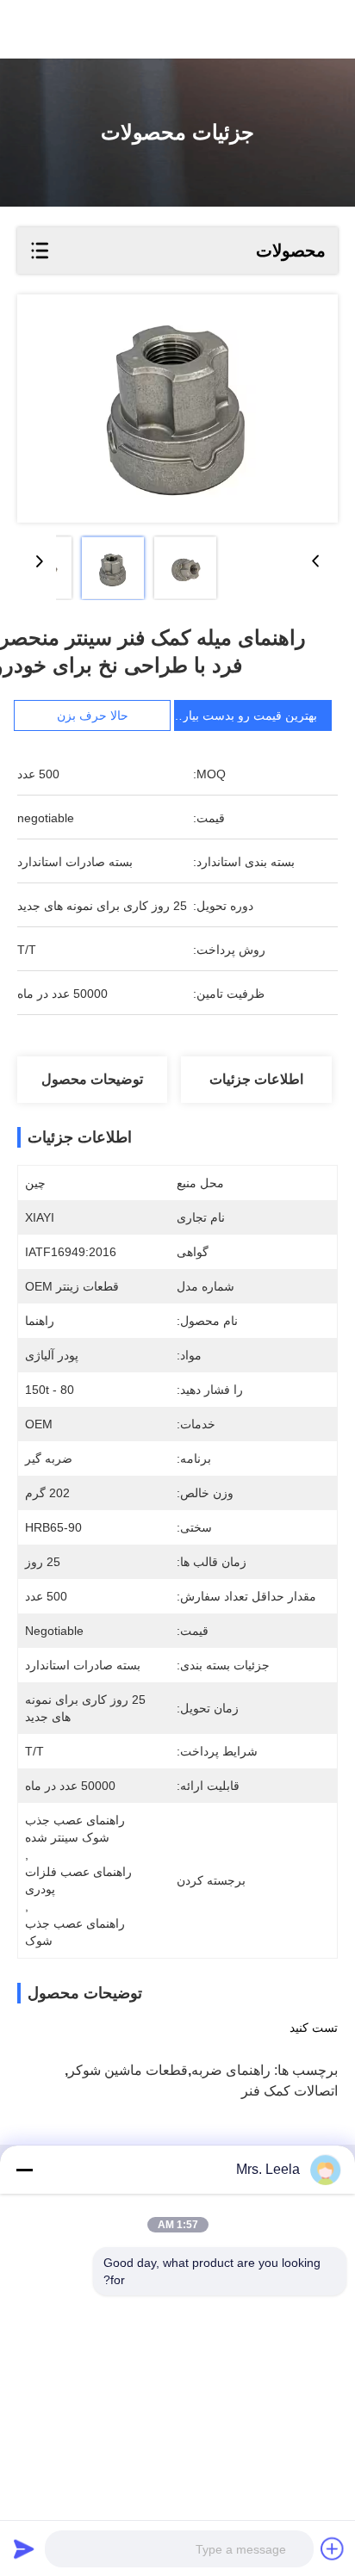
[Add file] (333, 2548)
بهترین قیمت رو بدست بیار (250, 715)
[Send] (24, 2548)
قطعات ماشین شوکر (128, 2070)
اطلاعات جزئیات (256, 1079)
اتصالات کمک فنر (290, 2091)
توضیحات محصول (92, 1079)
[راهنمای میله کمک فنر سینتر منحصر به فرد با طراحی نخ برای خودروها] (177, 409)
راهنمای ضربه (231, 2070)
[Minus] (24, 2170)
